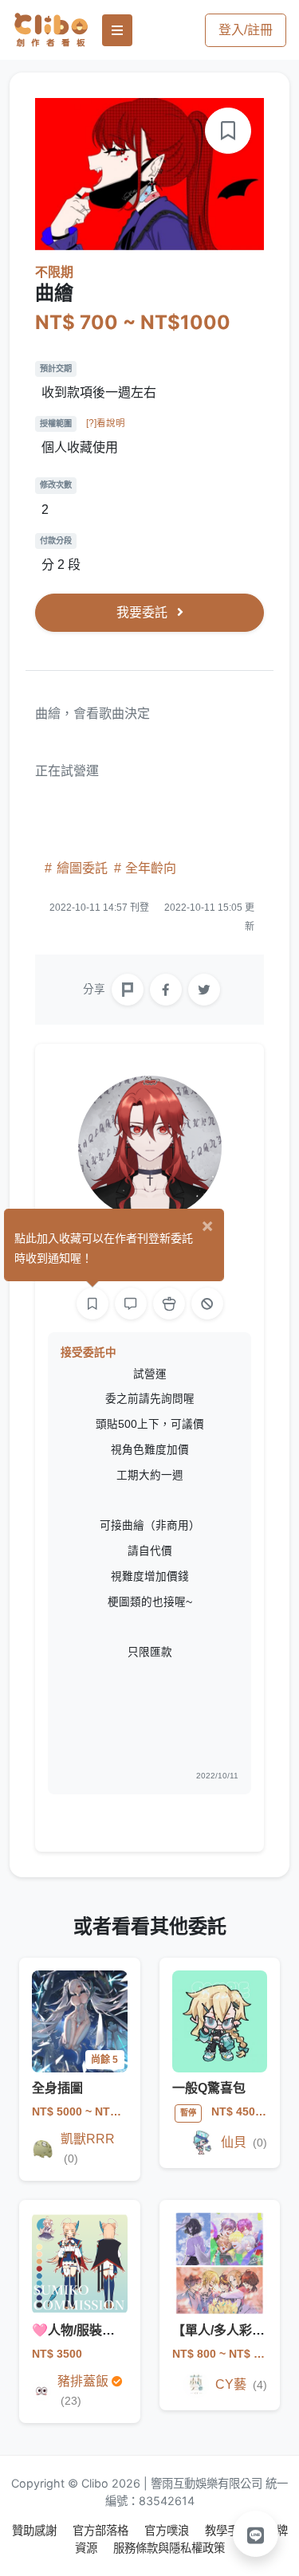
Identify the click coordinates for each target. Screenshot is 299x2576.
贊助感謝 (36, 2530)
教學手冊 (229, 2530)
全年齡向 (149, 868)
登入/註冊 (246, 30)
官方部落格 (102, 2530)
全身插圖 (57, 2088)
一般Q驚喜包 (209, 2088)
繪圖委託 (82, 868)
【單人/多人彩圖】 (225, 2330)
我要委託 (144, 612)
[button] (256, 2534)
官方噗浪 (168, 2530)
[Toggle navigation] (117, 30)
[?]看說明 (106, 423)
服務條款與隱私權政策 (169, 2548)
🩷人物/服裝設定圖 (86, 2330)
